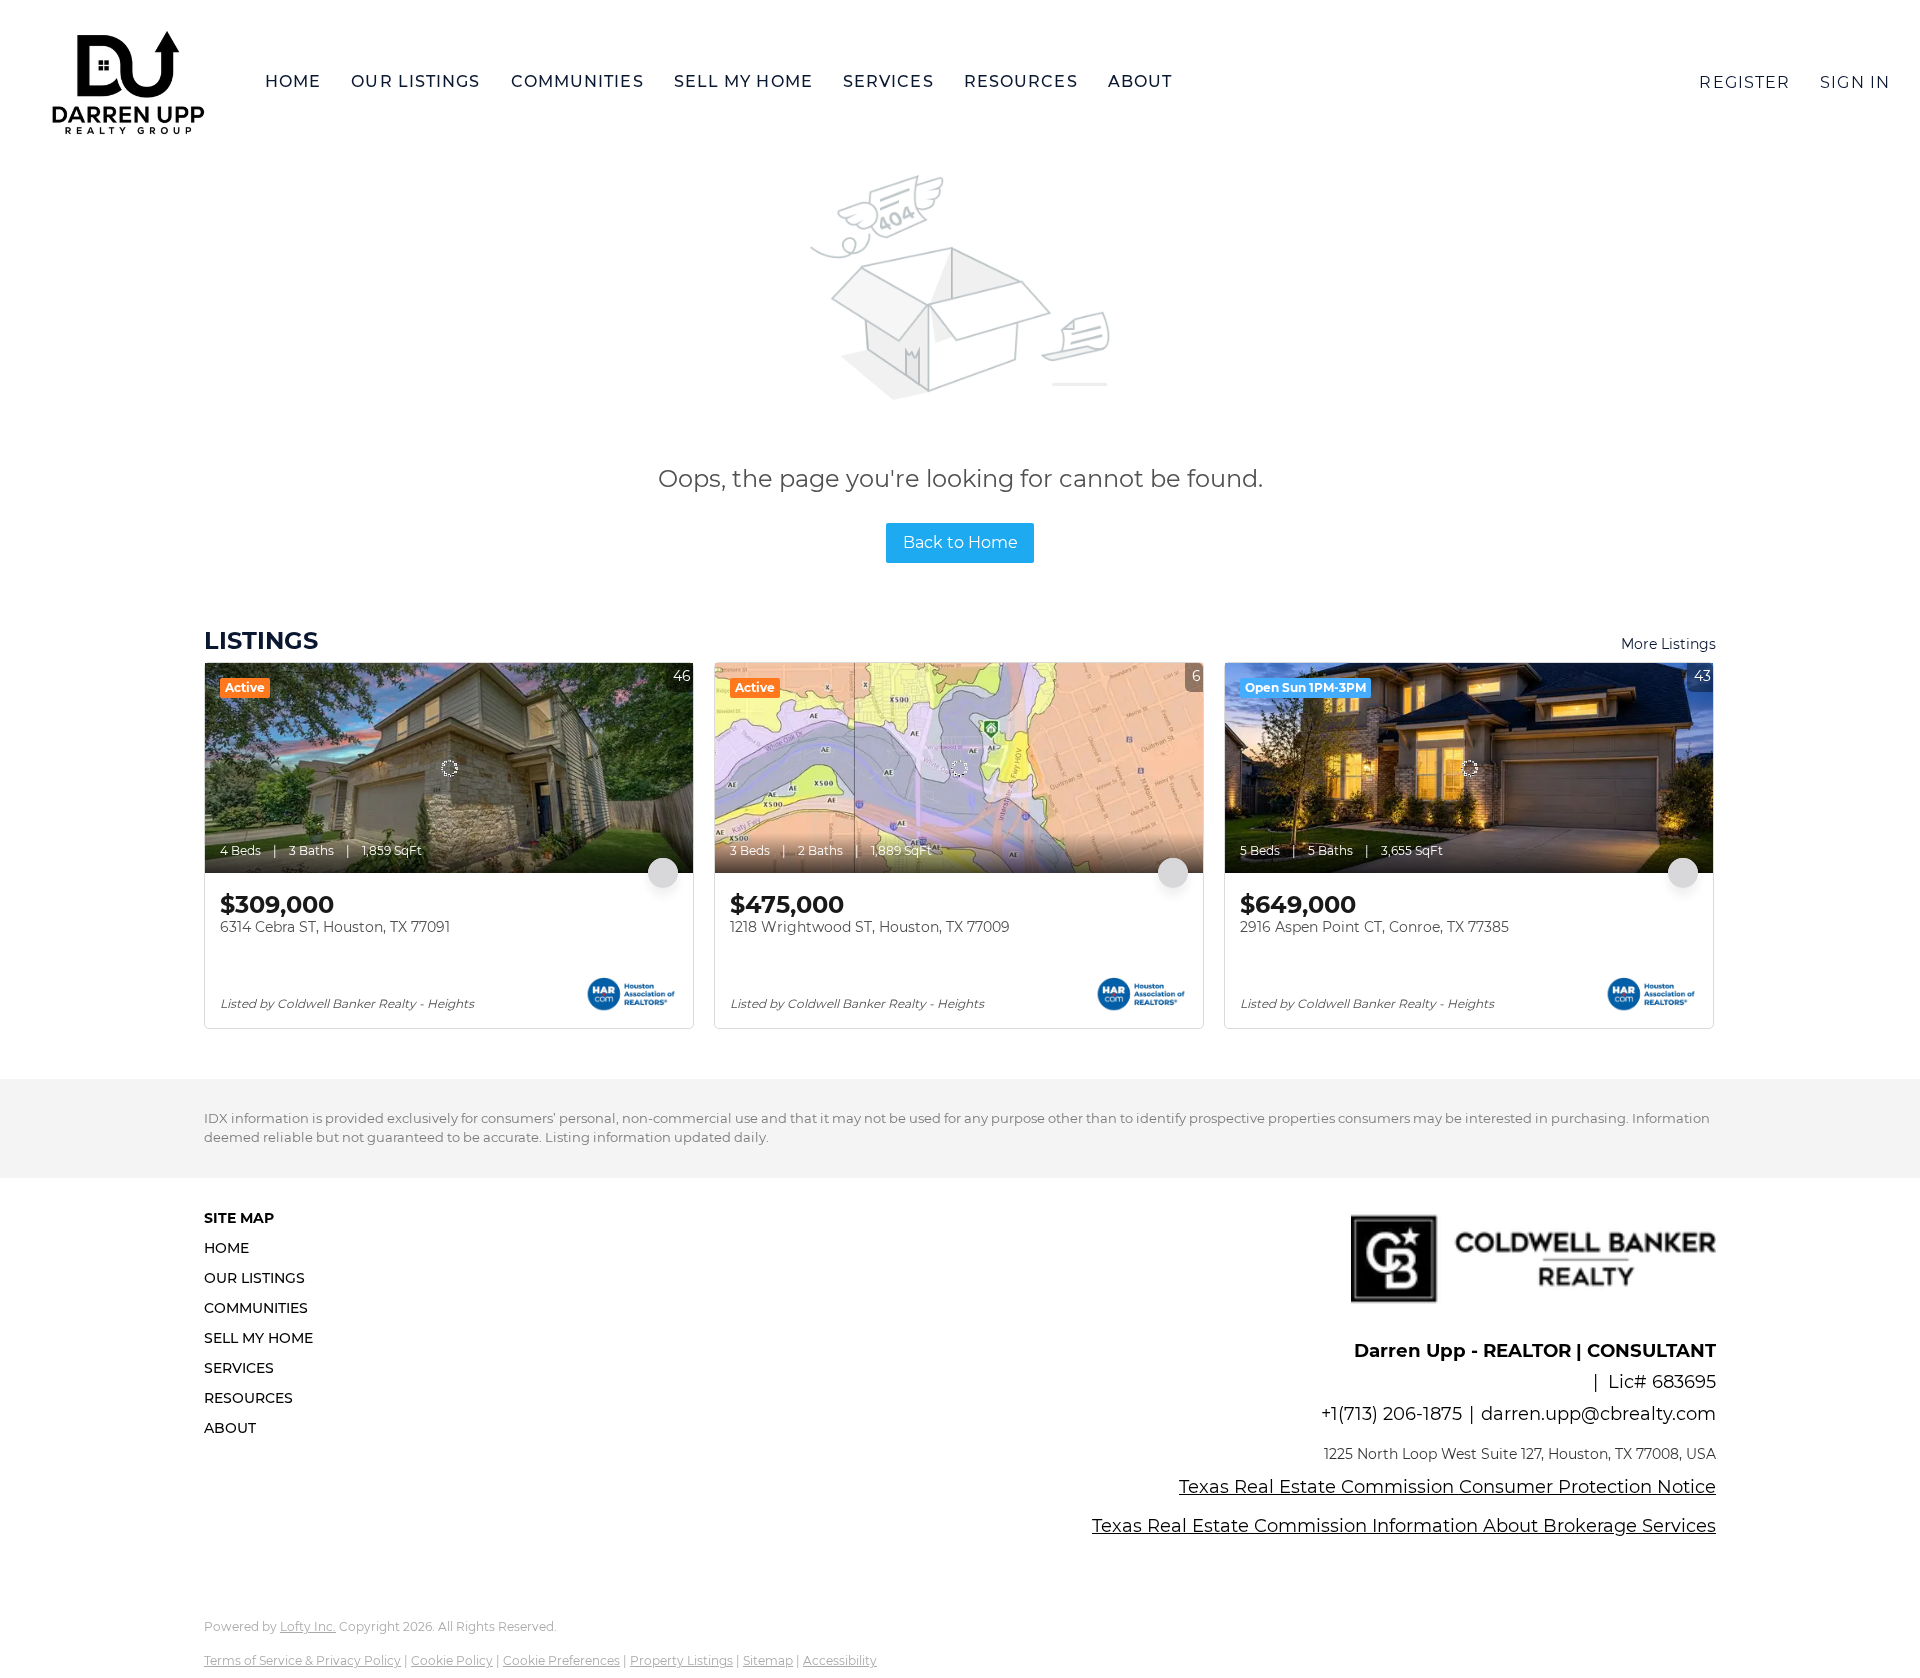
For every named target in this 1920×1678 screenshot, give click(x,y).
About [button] (1140, 81)
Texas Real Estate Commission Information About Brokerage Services (1404, 1526)
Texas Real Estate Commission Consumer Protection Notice (1447, 1487)
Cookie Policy (452, 1660)
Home (293, 81)
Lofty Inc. (308, 1626)
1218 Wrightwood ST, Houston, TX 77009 (870, 927)
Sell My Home (743, 81)
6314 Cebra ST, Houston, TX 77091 (335, 927)
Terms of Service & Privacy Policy (302, 1660)
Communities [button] (577, 81)
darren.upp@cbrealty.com (1598, 1414)
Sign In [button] (1855, 82)
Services (888, 81)
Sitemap (768, 1660)
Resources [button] (1021, 81)
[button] (127, 82)
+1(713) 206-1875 (1391, 1414)
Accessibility (840, 1660)
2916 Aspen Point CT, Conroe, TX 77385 (1374, 927)
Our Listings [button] (415, 81)
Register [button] (1744, 82)
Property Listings (681, 1660)
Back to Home (960, 542)
